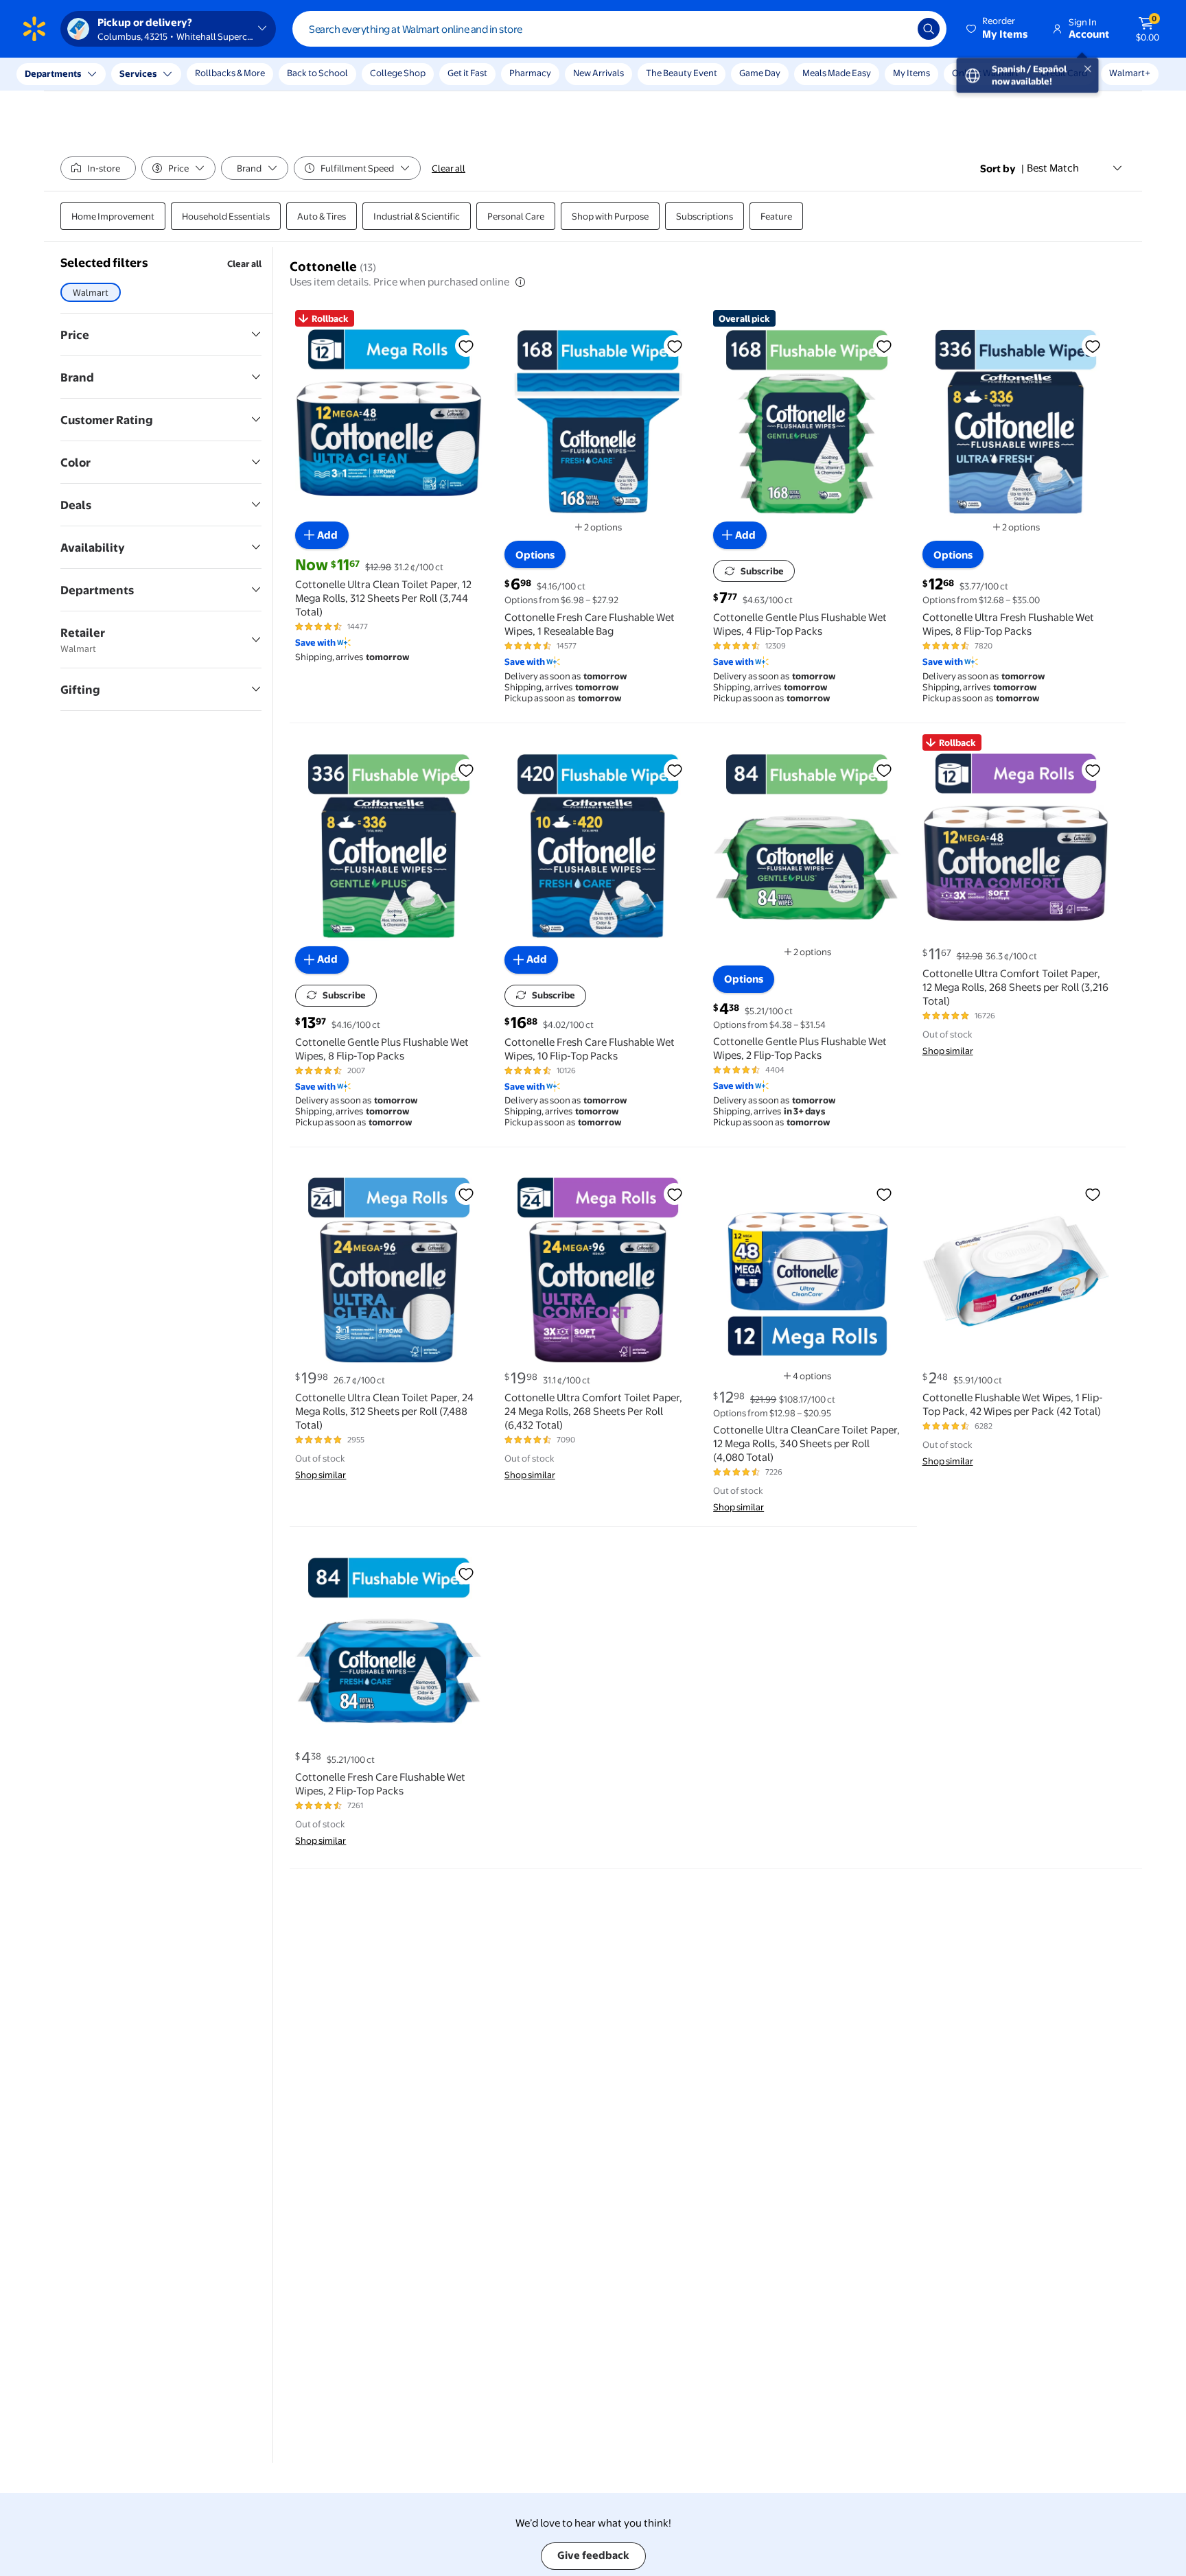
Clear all (449, 168)
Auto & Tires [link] (322, 216)
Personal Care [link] (516, 216)
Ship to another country (152, 81)
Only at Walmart (985, 73)
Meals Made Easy (837, 73)
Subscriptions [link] (705, 216)
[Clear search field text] (897, 29)
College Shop (398, 73)
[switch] (98, 168)
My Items (911, 73)
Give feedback (593, 2555)
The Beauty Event (682, 73)
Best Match (1053, 168)
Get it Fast (467, 73)
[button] (998, 29)
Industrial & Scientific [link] (417, 216)
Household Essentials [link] (226, 216)
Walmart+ (1130, 73)
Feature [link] (776, 216)
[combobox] (619, 29)
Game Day (760, 73)
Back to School (317, 73)
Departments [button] (53, 73)
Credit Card (1064, 73)
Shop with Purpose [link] (610, 216)
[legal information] (520, 282)
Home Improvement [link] (113, 216)
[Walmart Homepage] (34, 29)
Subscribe (762, 571)
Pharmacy (530, 73)
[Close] (254, 74)
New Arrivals (598, 73)
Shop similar (948, 1051)
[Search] (929, 29)
